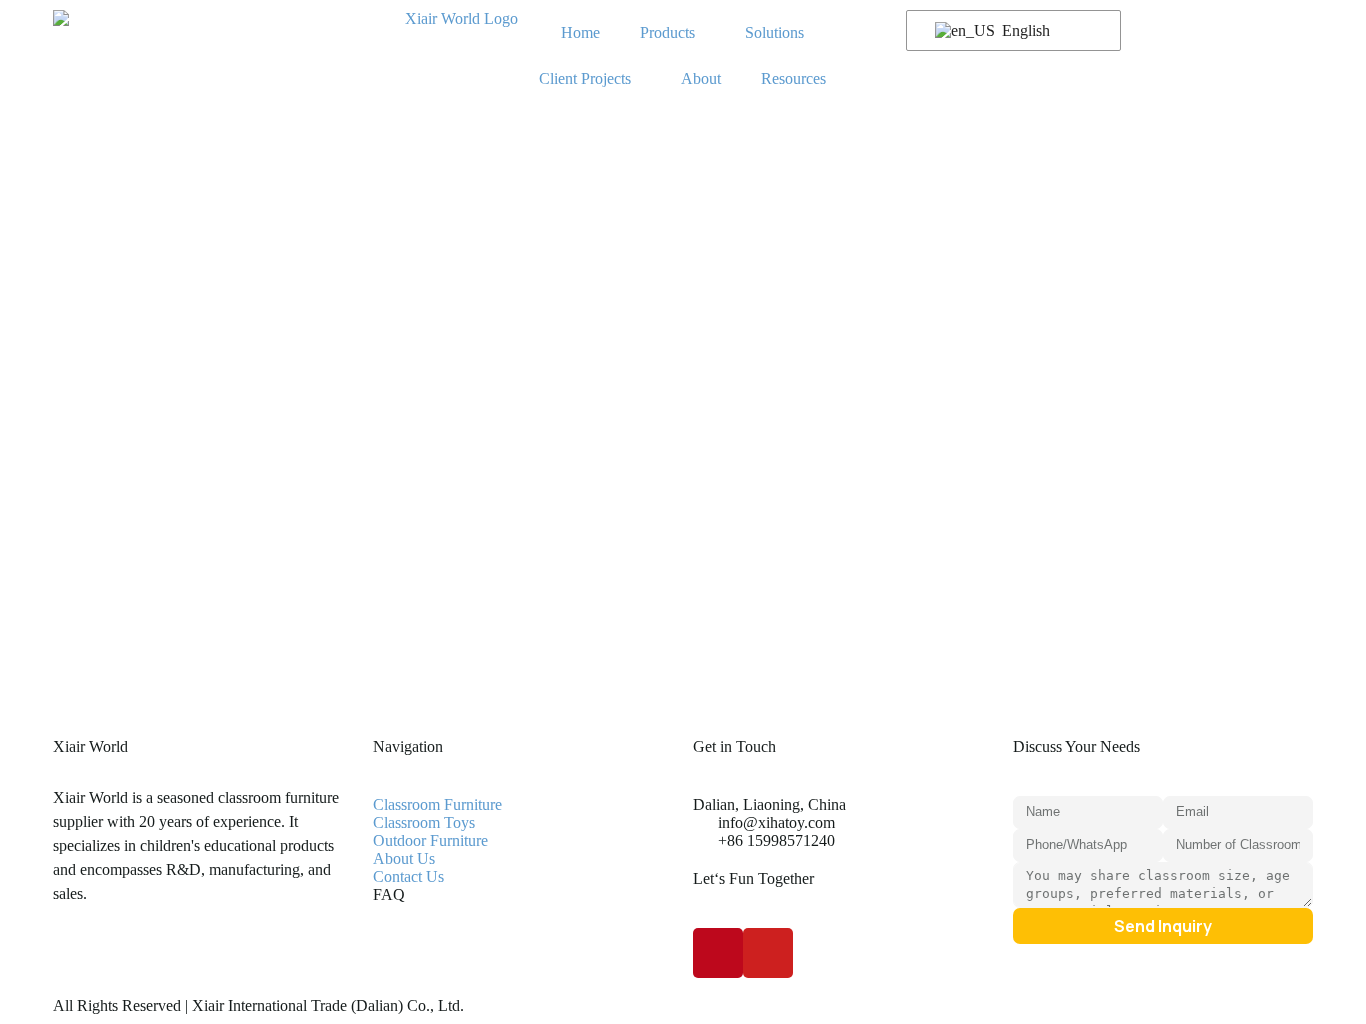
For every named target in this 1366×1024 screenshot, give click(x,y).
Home (580, 32)
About (701, 78)
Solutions (774, 32)
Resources (793, 78)
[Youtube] (768, 953)
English (1024, 30)
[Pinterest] (718, 953)
